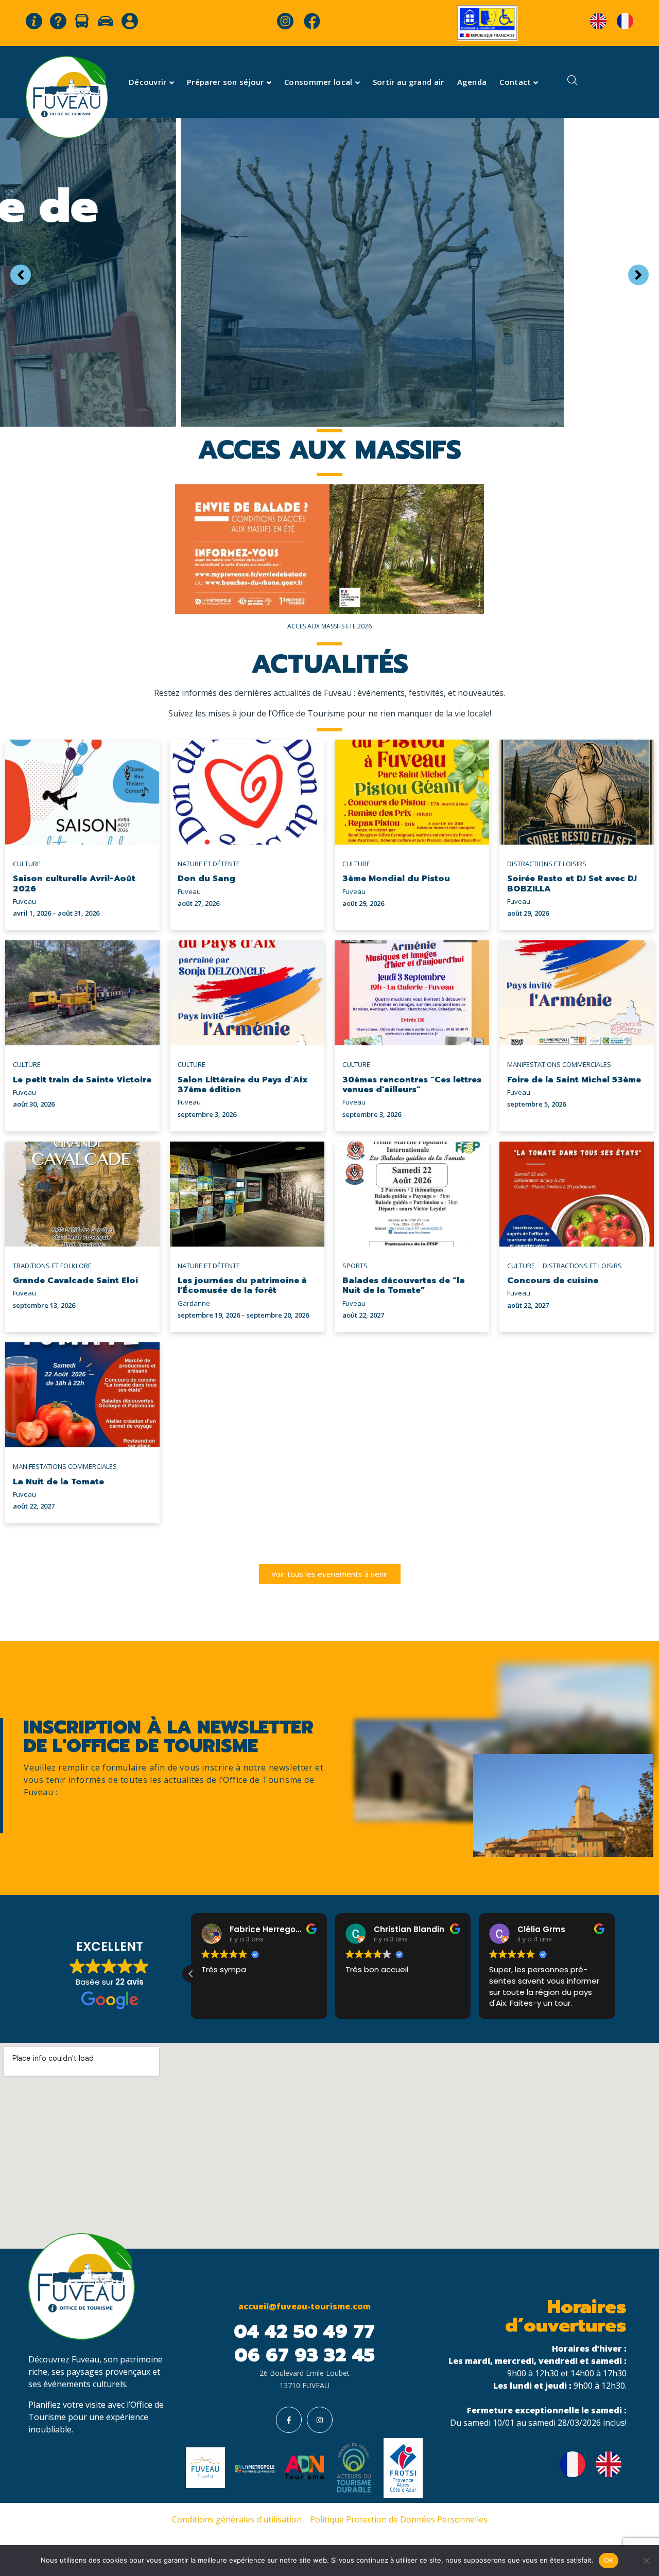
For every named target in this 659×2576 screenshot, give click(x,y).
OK (609, 2560)
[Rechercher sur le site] (573, 82)
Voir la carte (329, 356)
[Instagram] (320, 2420)
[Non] (646, 2561)
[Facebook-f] (289, 2420)
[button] (191, 1974)
